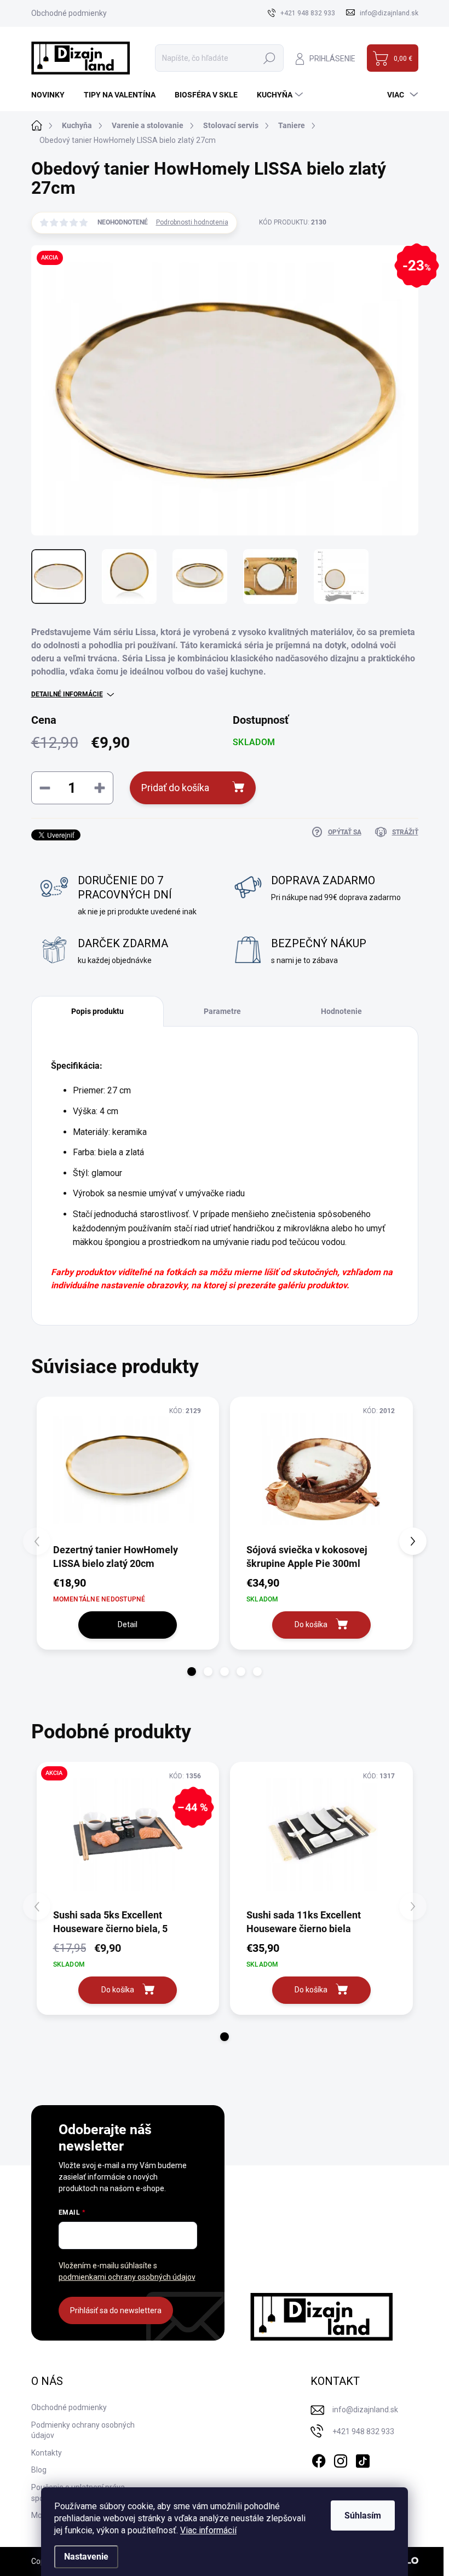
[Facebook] (319, 2459)
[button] (192, 1672)
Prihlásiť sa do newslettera (116, 2310)
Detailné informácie (67, 694)
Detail (128, 1624)
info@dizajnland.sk (365, 2410)
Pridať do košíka (175, 788)
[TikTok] (362, 2459)
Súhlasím (363, 2516)
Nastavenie (86, 2557)
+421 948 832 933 (363, 2431)
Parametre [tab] (222, 1011)
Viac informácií (208, 2530)
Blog (39, 2470)
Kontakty (47, 2453)
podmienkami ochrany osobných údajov (127, 2277)
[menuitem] (52, 95)
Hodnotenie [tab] (341, 1011)
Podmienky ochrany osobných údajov (83, 2430)
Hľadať (269, 58)
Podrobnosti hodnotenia (192, 222)
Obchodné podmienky (69, 13)
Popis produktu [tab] (97, 1011)
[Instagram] (341, 2459)
